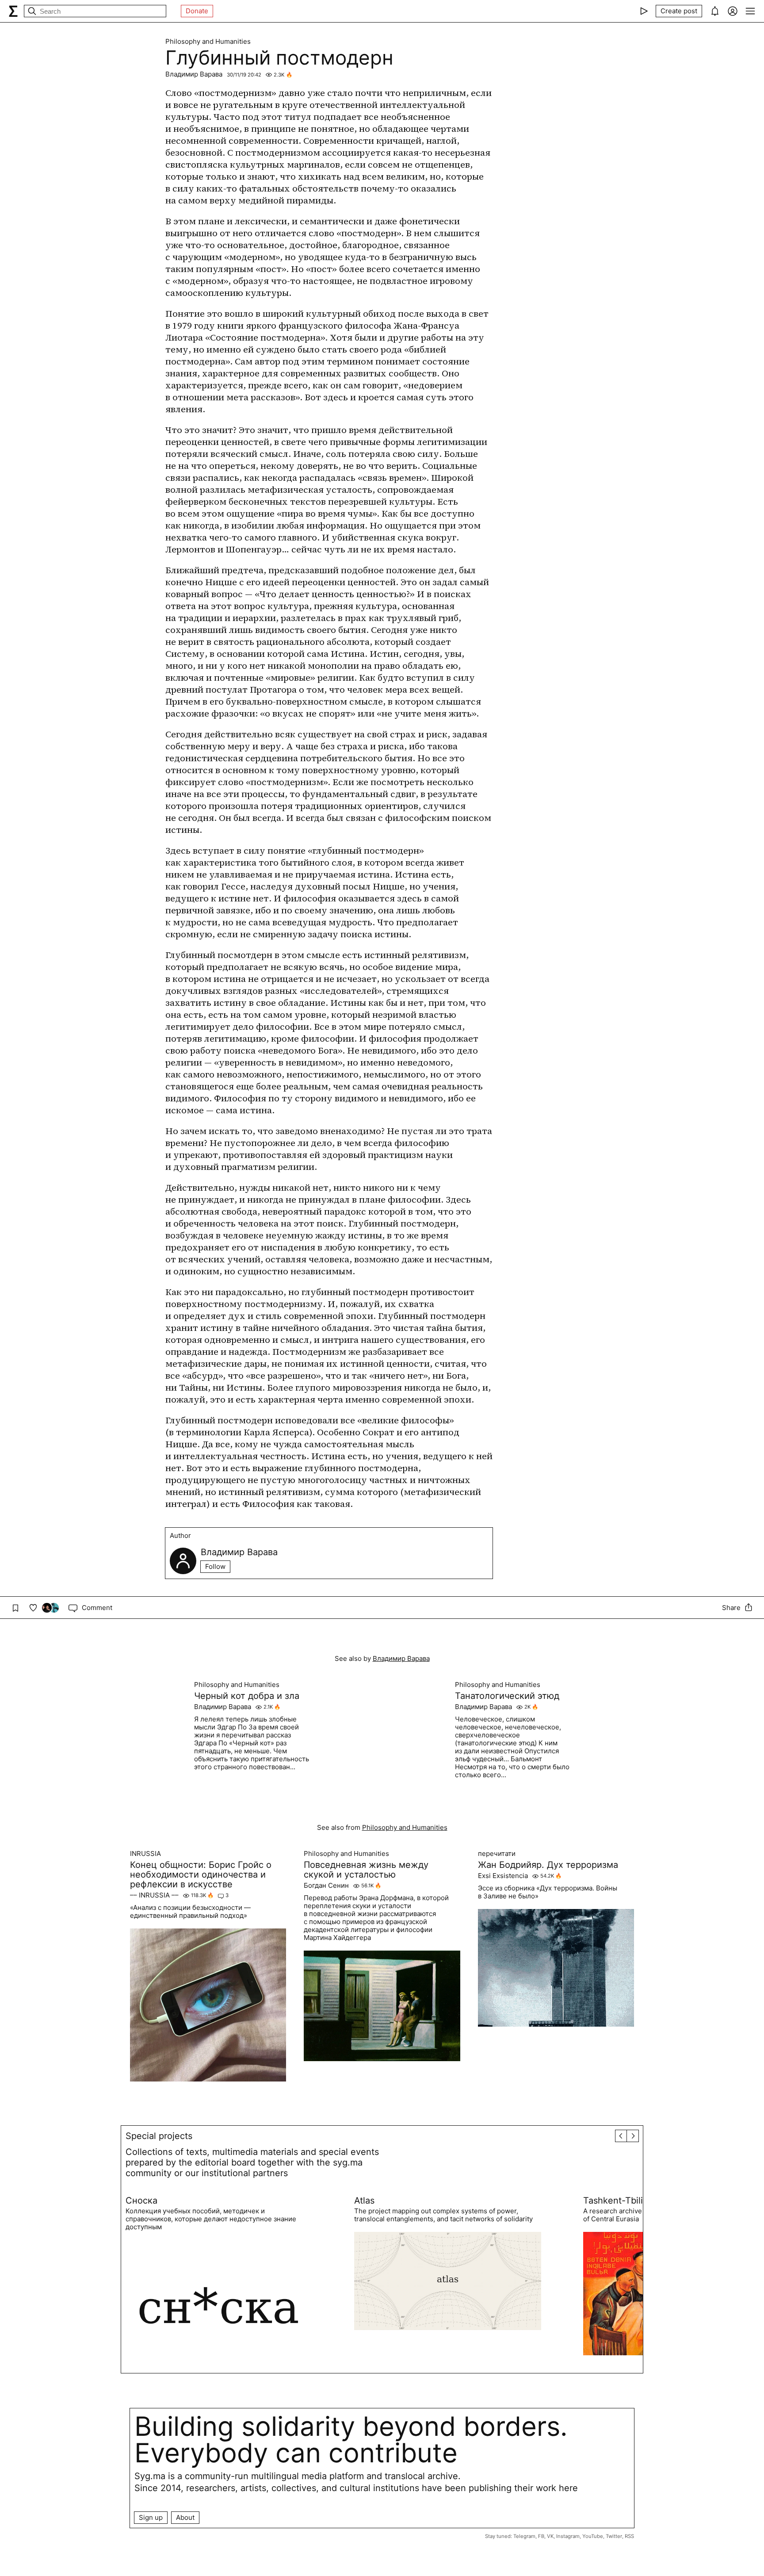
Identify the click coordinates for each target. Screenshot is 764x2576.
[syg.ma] (13, 11)
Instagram (568, 2536)
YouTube (593, 2536)
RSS (629, 2536)
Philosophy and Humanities (208, 42)
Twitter (614, 2536)
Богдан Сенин (326, 1886)
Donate (197, 11)
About (185, 2517)
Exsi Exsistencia (503, 1876)
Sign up (151, 2517)
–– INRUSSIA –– (154, 1895)
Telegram (524, 2536)
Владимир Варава (194, 74)
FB (541, 2536)
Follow (215, 1566)
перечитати (497, 1854)
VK (550, 2536)
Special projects (159, 2136)
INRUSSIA (145, 1854)
